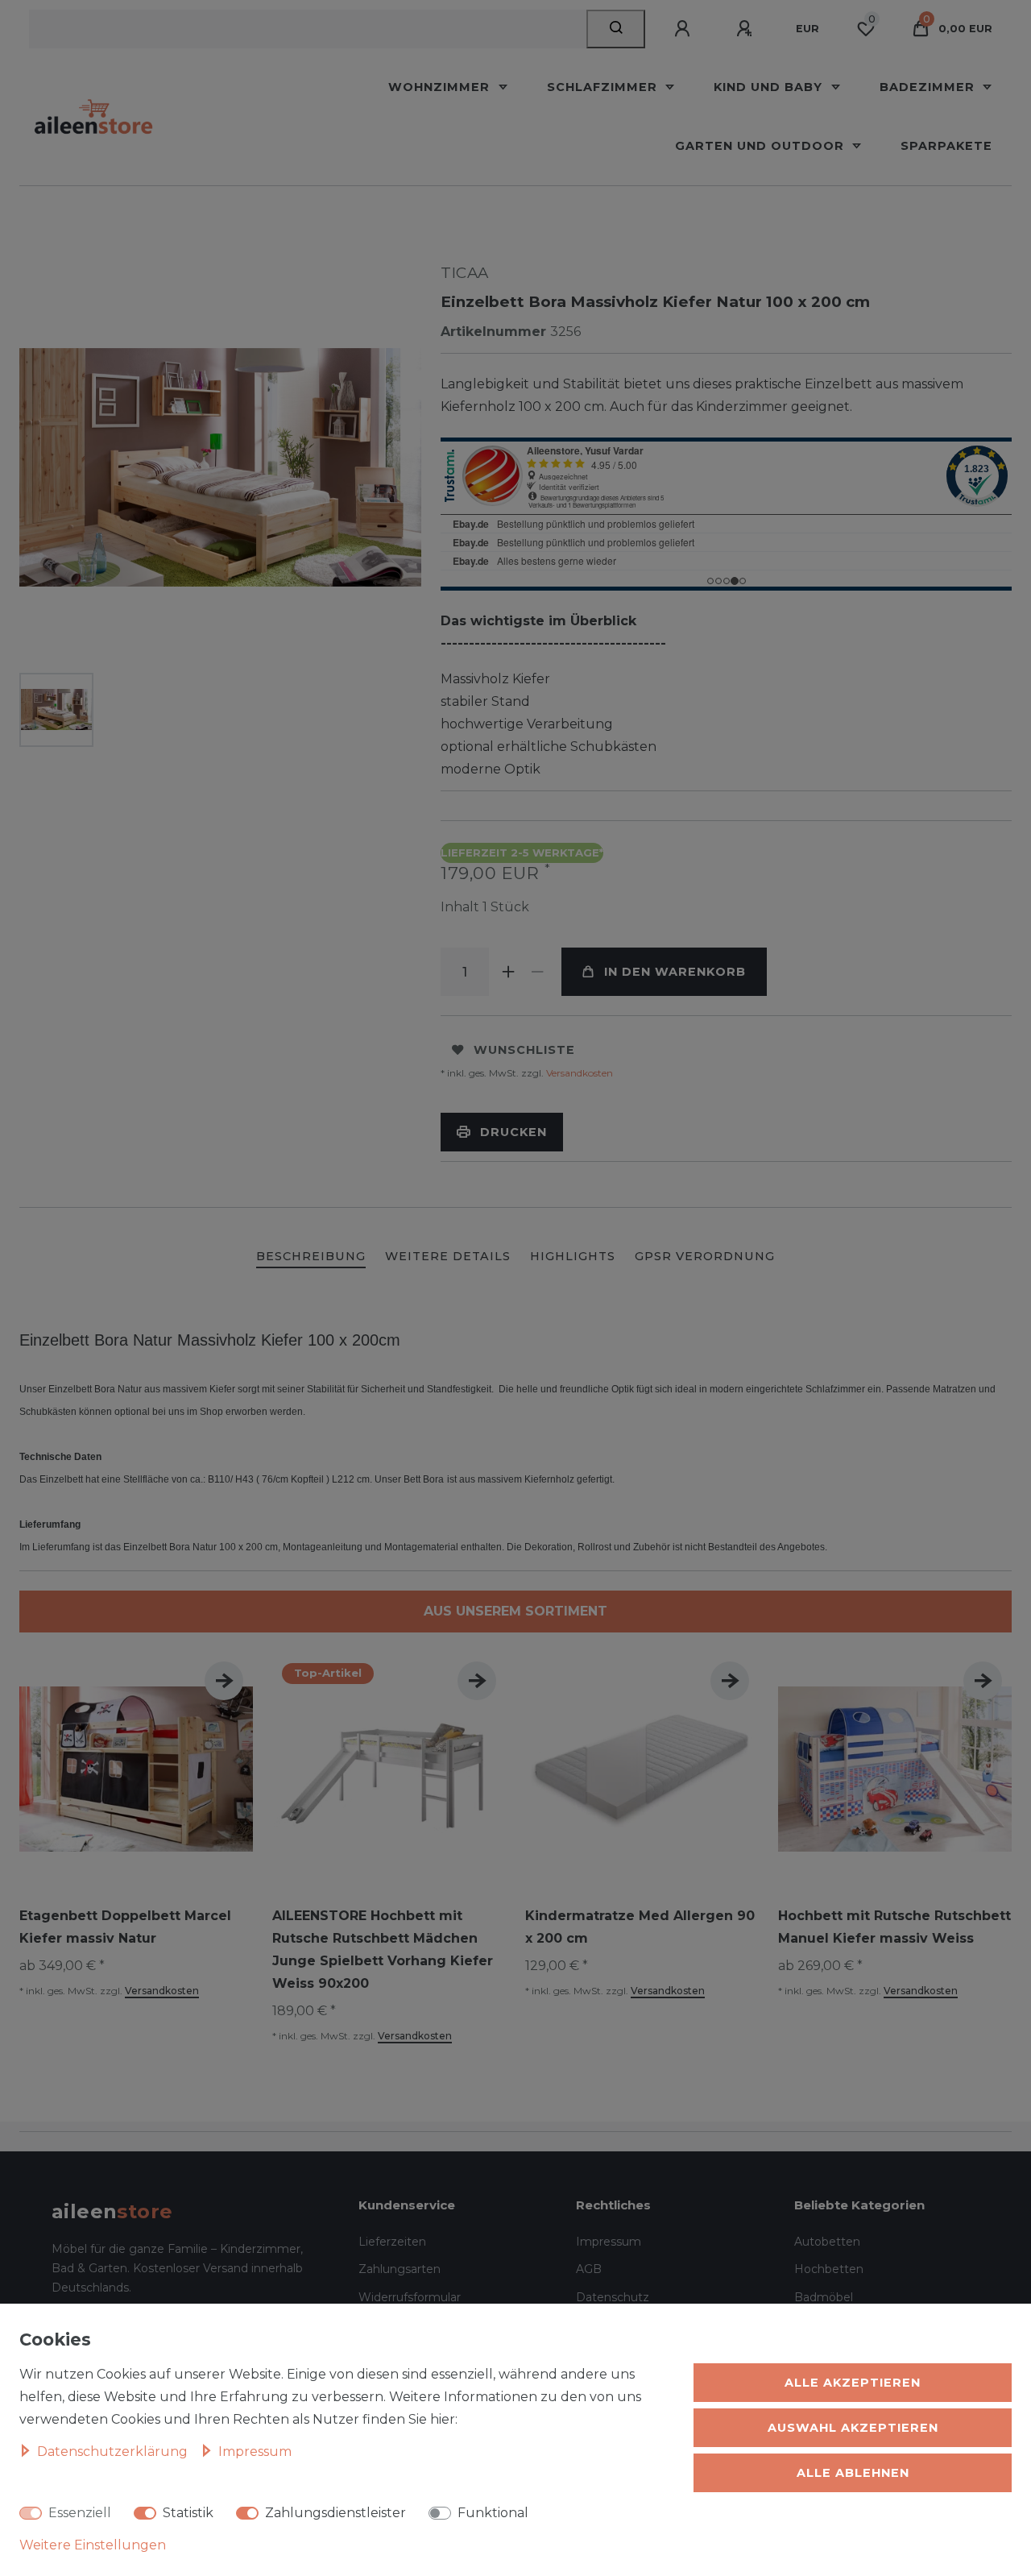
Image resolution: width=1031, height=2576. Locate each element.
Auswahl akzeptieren (853, 2428)
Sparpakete (946, 146)
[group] (389, 1769)
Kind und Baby (770, 87)
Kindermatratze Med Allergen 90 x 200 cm (640, 1927)
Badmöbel (824, 2297)
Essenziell (80, 2513)
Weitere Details (448, 1256)
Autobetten (827, 2242)
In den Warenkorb (675, 972)
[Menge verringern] (537, 972)
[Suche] (616, 29)
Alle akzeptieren (853, 2383)
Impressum (609, 2242)
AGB (589, 2269)
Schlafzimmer (604, 87)
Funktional (493, 2513)
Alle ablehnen (853, 2473)
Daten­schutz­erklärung (114, 2452)
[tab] (311, 1257)
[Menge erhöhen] (508, 972)
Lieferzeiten (392, 2242)
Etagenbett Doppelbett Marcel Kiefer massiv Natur (125, 1927)
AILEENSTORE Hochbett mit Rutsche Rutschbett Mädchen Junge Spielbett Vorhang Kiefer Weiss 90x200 (383, 1950)
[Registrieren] (747, 29)
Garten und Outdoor (762, 146)
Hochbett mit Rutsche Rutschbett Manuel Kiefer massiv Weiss (894, 1927)
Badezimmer (929, 87)
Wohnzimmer (441, 87)
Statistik (188, 2513)
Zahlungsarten (400, 2269)
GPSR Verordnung (705, 1256)
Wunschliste (524, 1050)
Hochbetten (829, 2269)
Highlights (573, 1256)
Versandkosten (578, 1073)
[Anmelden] (685, 29)
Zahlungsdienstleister (335, 2513)
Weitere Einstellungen (93, 2545)
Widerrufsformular (410, 2297)
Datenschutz (613, 2297)
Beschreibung (311, 1256)
